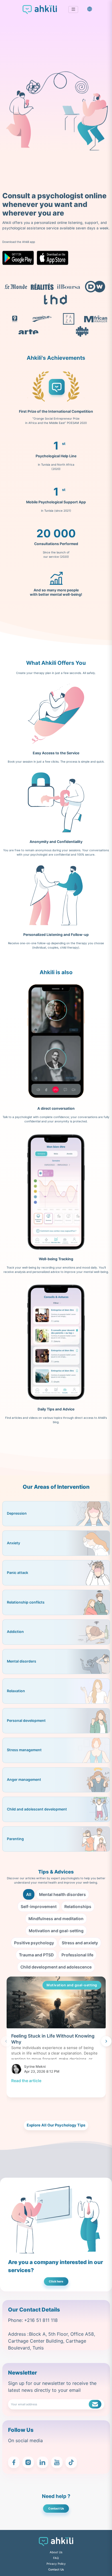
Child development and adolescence (56, 1967)
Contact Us (56, 2508)
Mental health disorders (62, 1894)
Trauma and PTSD (36, 1955)
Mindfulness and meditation (56, 1919)
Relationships (78, 1906)
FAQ (56, 2558)
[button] (73, 10)
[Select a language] (90, 9)
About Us (56, 2552)
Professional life (77, 1955)
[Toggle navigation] (73, 9)
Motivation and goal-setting (56, 1931)
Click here (56, 2281)
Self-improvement (39, 1906)
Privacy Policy (56, 2564)
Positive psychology (34, 1943)
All (29, 1894)
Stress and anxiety (80, 1943)
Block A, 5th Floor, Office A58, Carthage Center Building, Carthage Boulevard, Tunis (52, 2341)
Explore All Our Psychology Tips (56, 2125)
